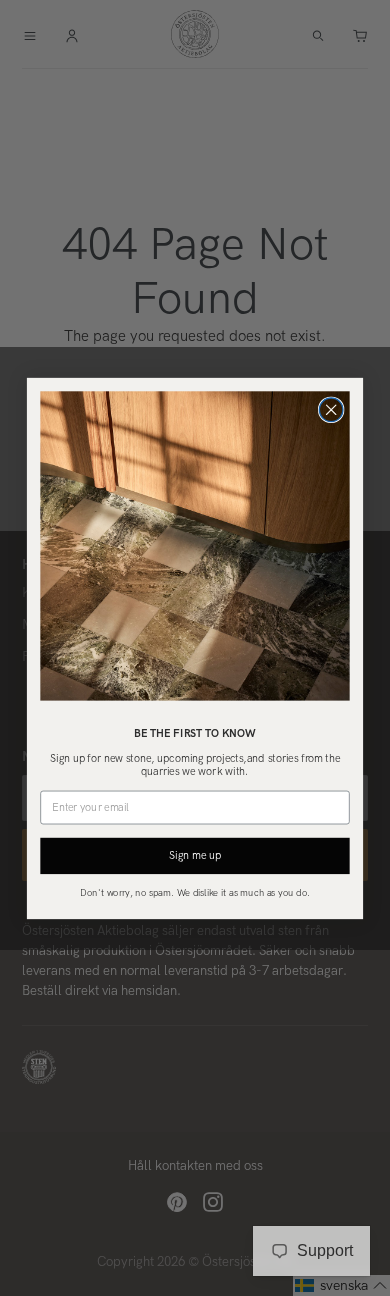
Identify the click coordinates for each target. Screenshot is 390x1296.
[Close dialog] (331, 410)
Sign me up (195, 855)
